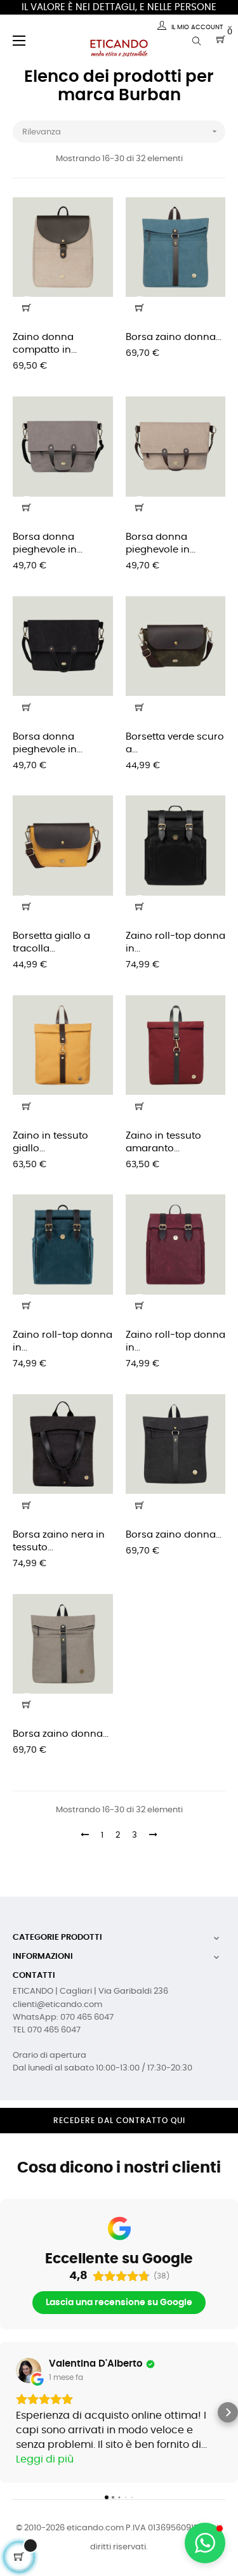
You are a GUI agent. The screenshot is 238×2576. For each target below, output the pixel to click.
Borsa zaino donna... (174, 337)
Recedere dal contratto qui (119, 2121)
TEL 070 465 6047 (47, 2030)
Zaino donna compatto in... (45, 343)
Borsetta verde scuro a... (175, 743)
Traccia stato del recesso (119, 2143)
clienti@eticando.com (57, 2005)
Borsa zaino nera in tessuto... (59, 1541)
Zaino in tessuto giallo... (50, 1142)
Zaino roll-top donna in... (175, 942)
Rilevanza (121, 131)
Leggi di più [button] (45, 2459)
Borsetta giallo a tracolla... (51, 942)
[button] (10, 2412)
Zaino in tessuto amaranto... (163, 1142)
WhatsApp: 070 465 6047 (63, 2017)
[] (27, 308)
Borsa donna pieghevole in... (48, 543)
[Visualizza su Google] (29, 2370)
